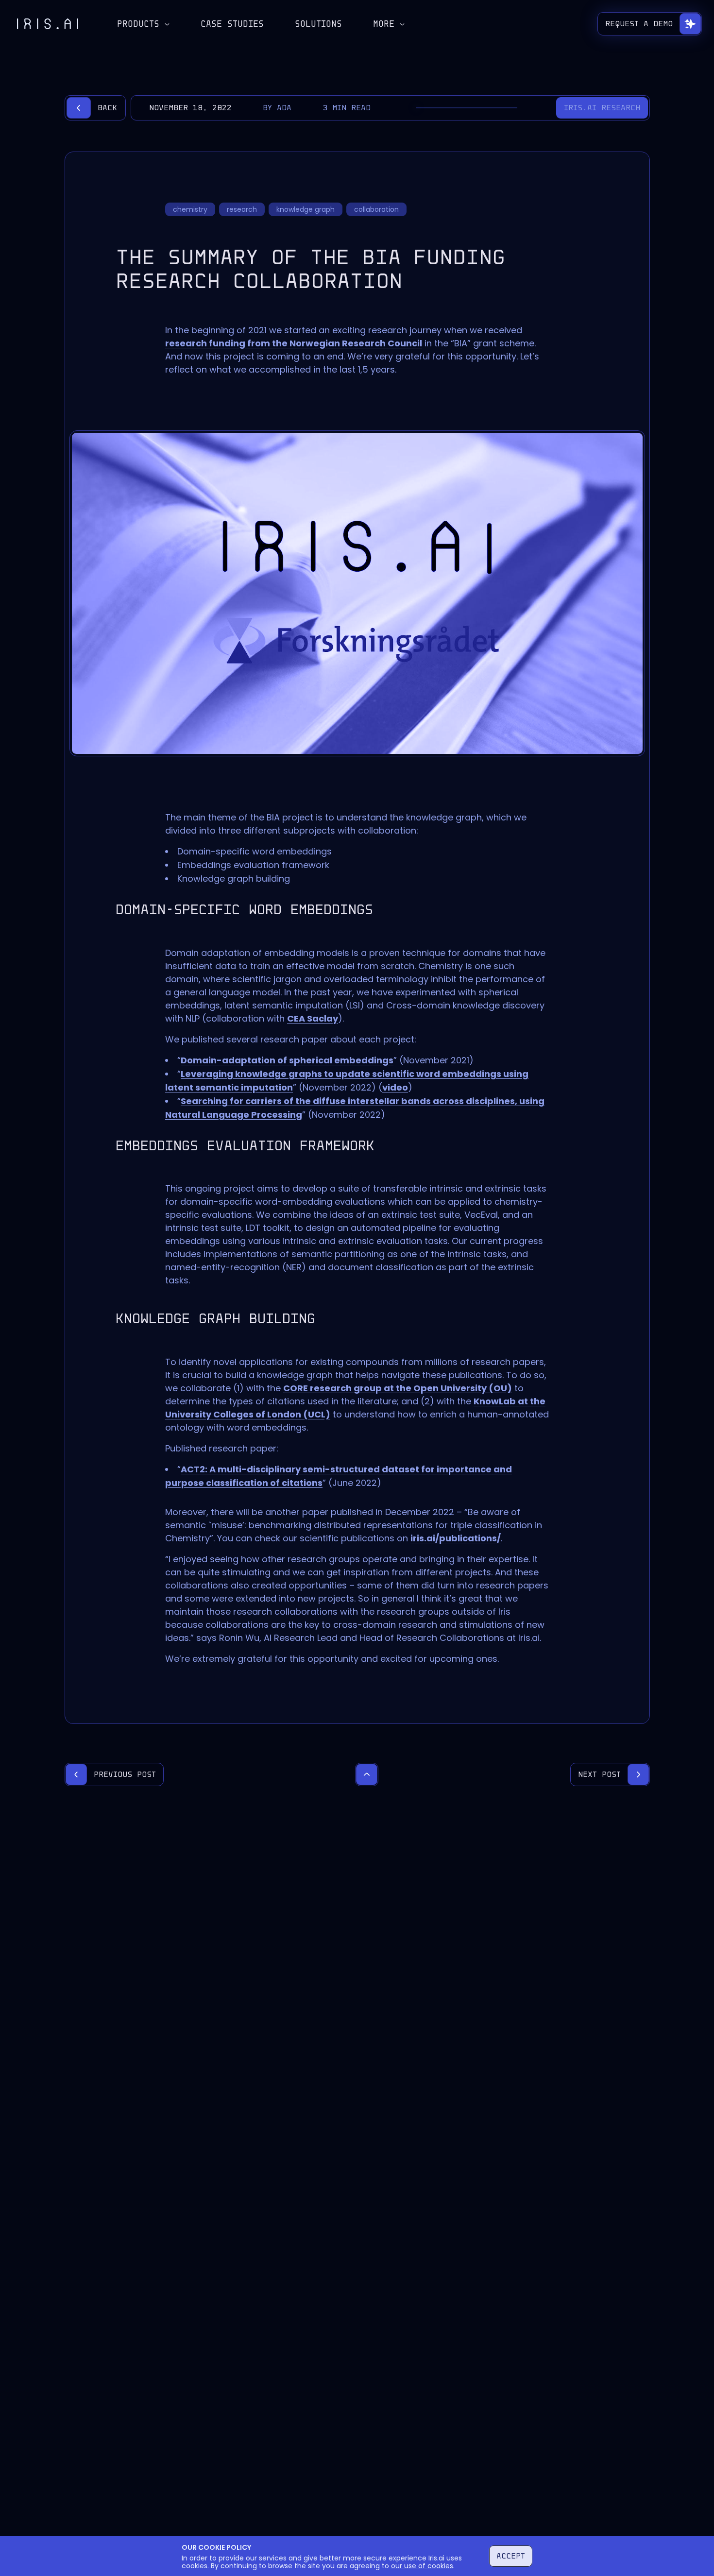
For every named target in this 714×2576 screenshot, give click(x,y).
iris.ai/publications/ (456, 1538)
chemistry (190, 209)
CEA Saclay (313, 1018)
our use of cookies (422, 2566)
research (242, 209)
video (395, 1087)
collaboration (376, 209)
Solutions (318, 24)
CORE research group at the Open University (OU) (398, 1388)
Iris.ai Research (602, 108)
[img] (48, 24)
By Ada (277, 108)
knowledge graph (306, 209)
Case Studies (232, 24)
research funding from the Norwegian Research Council (294, 343)
